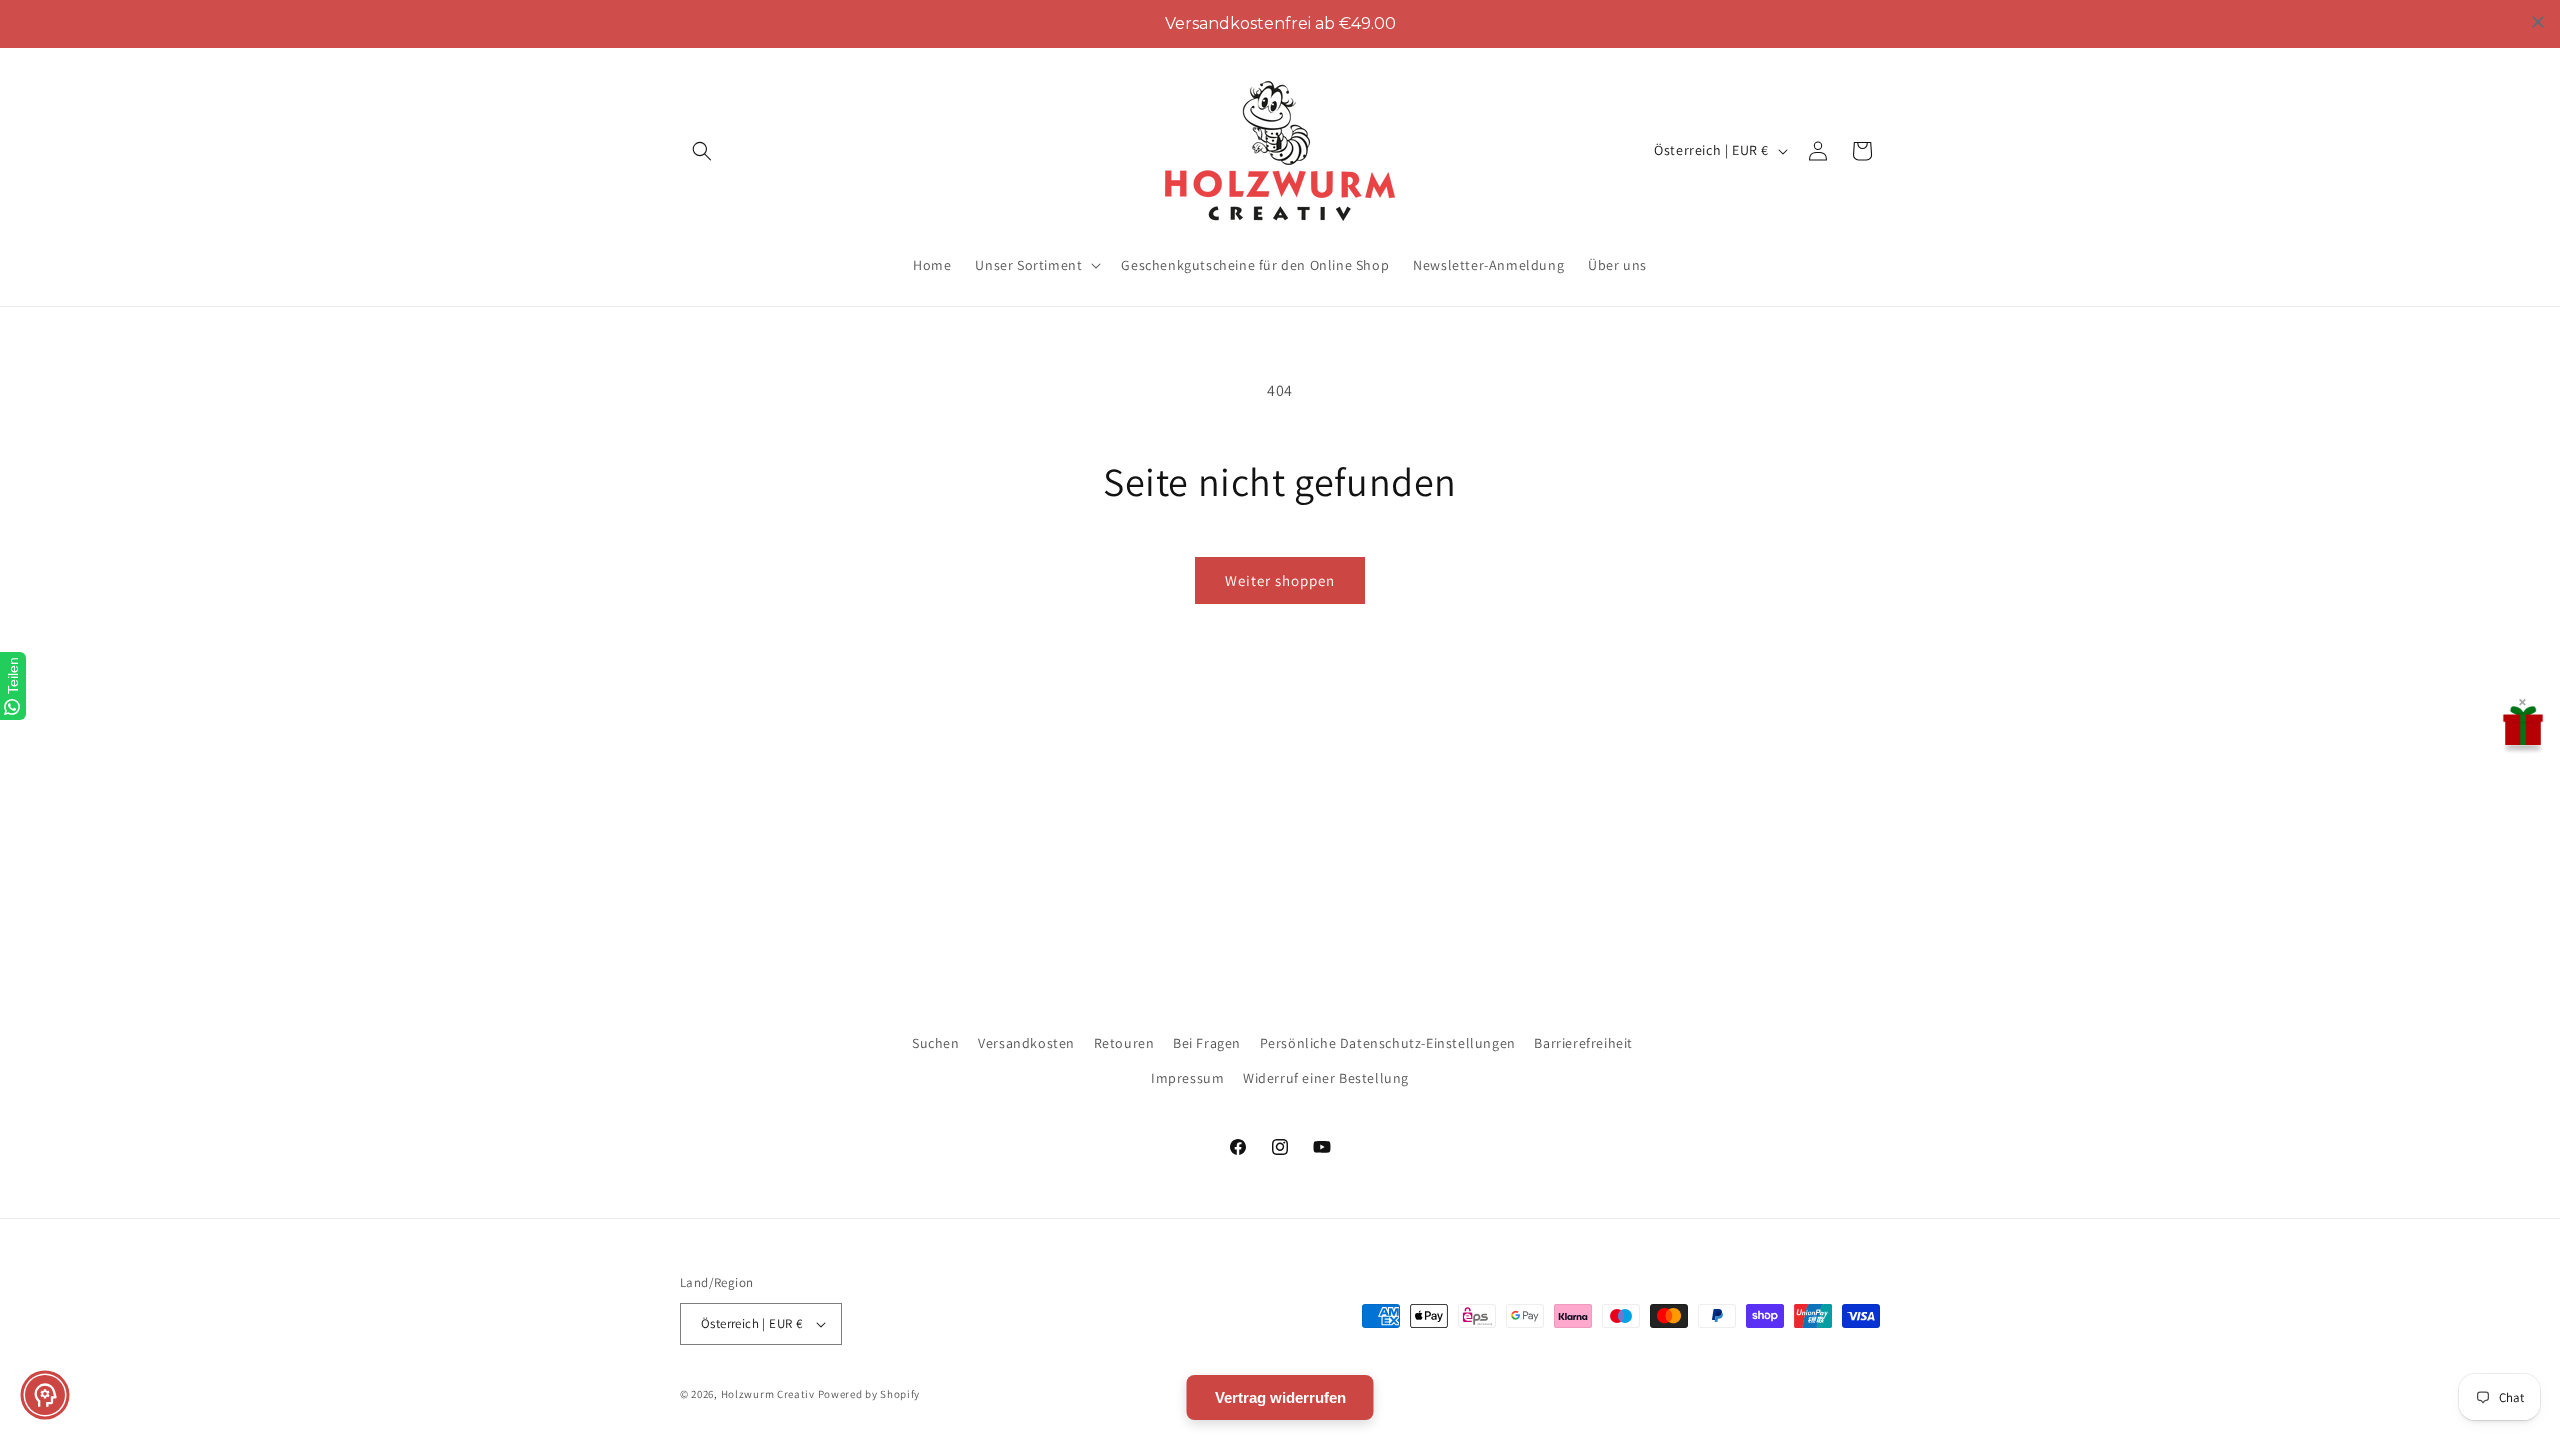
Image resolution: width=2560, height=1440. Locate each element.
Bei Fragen (1207, 1043)
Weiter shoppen (1280, 580)
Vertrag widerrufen (1280, 1397)
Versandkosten (1026, 1043)
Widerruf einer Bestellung (1326, 1078)
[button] (702, 151)
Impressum (1187, 1078)
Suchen (936, 1043)
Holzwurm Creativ (768, 1394)
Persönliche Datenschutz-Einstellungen (1388, 1043)
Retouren (1124, 1043)
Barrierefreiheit (1583, 1043)
